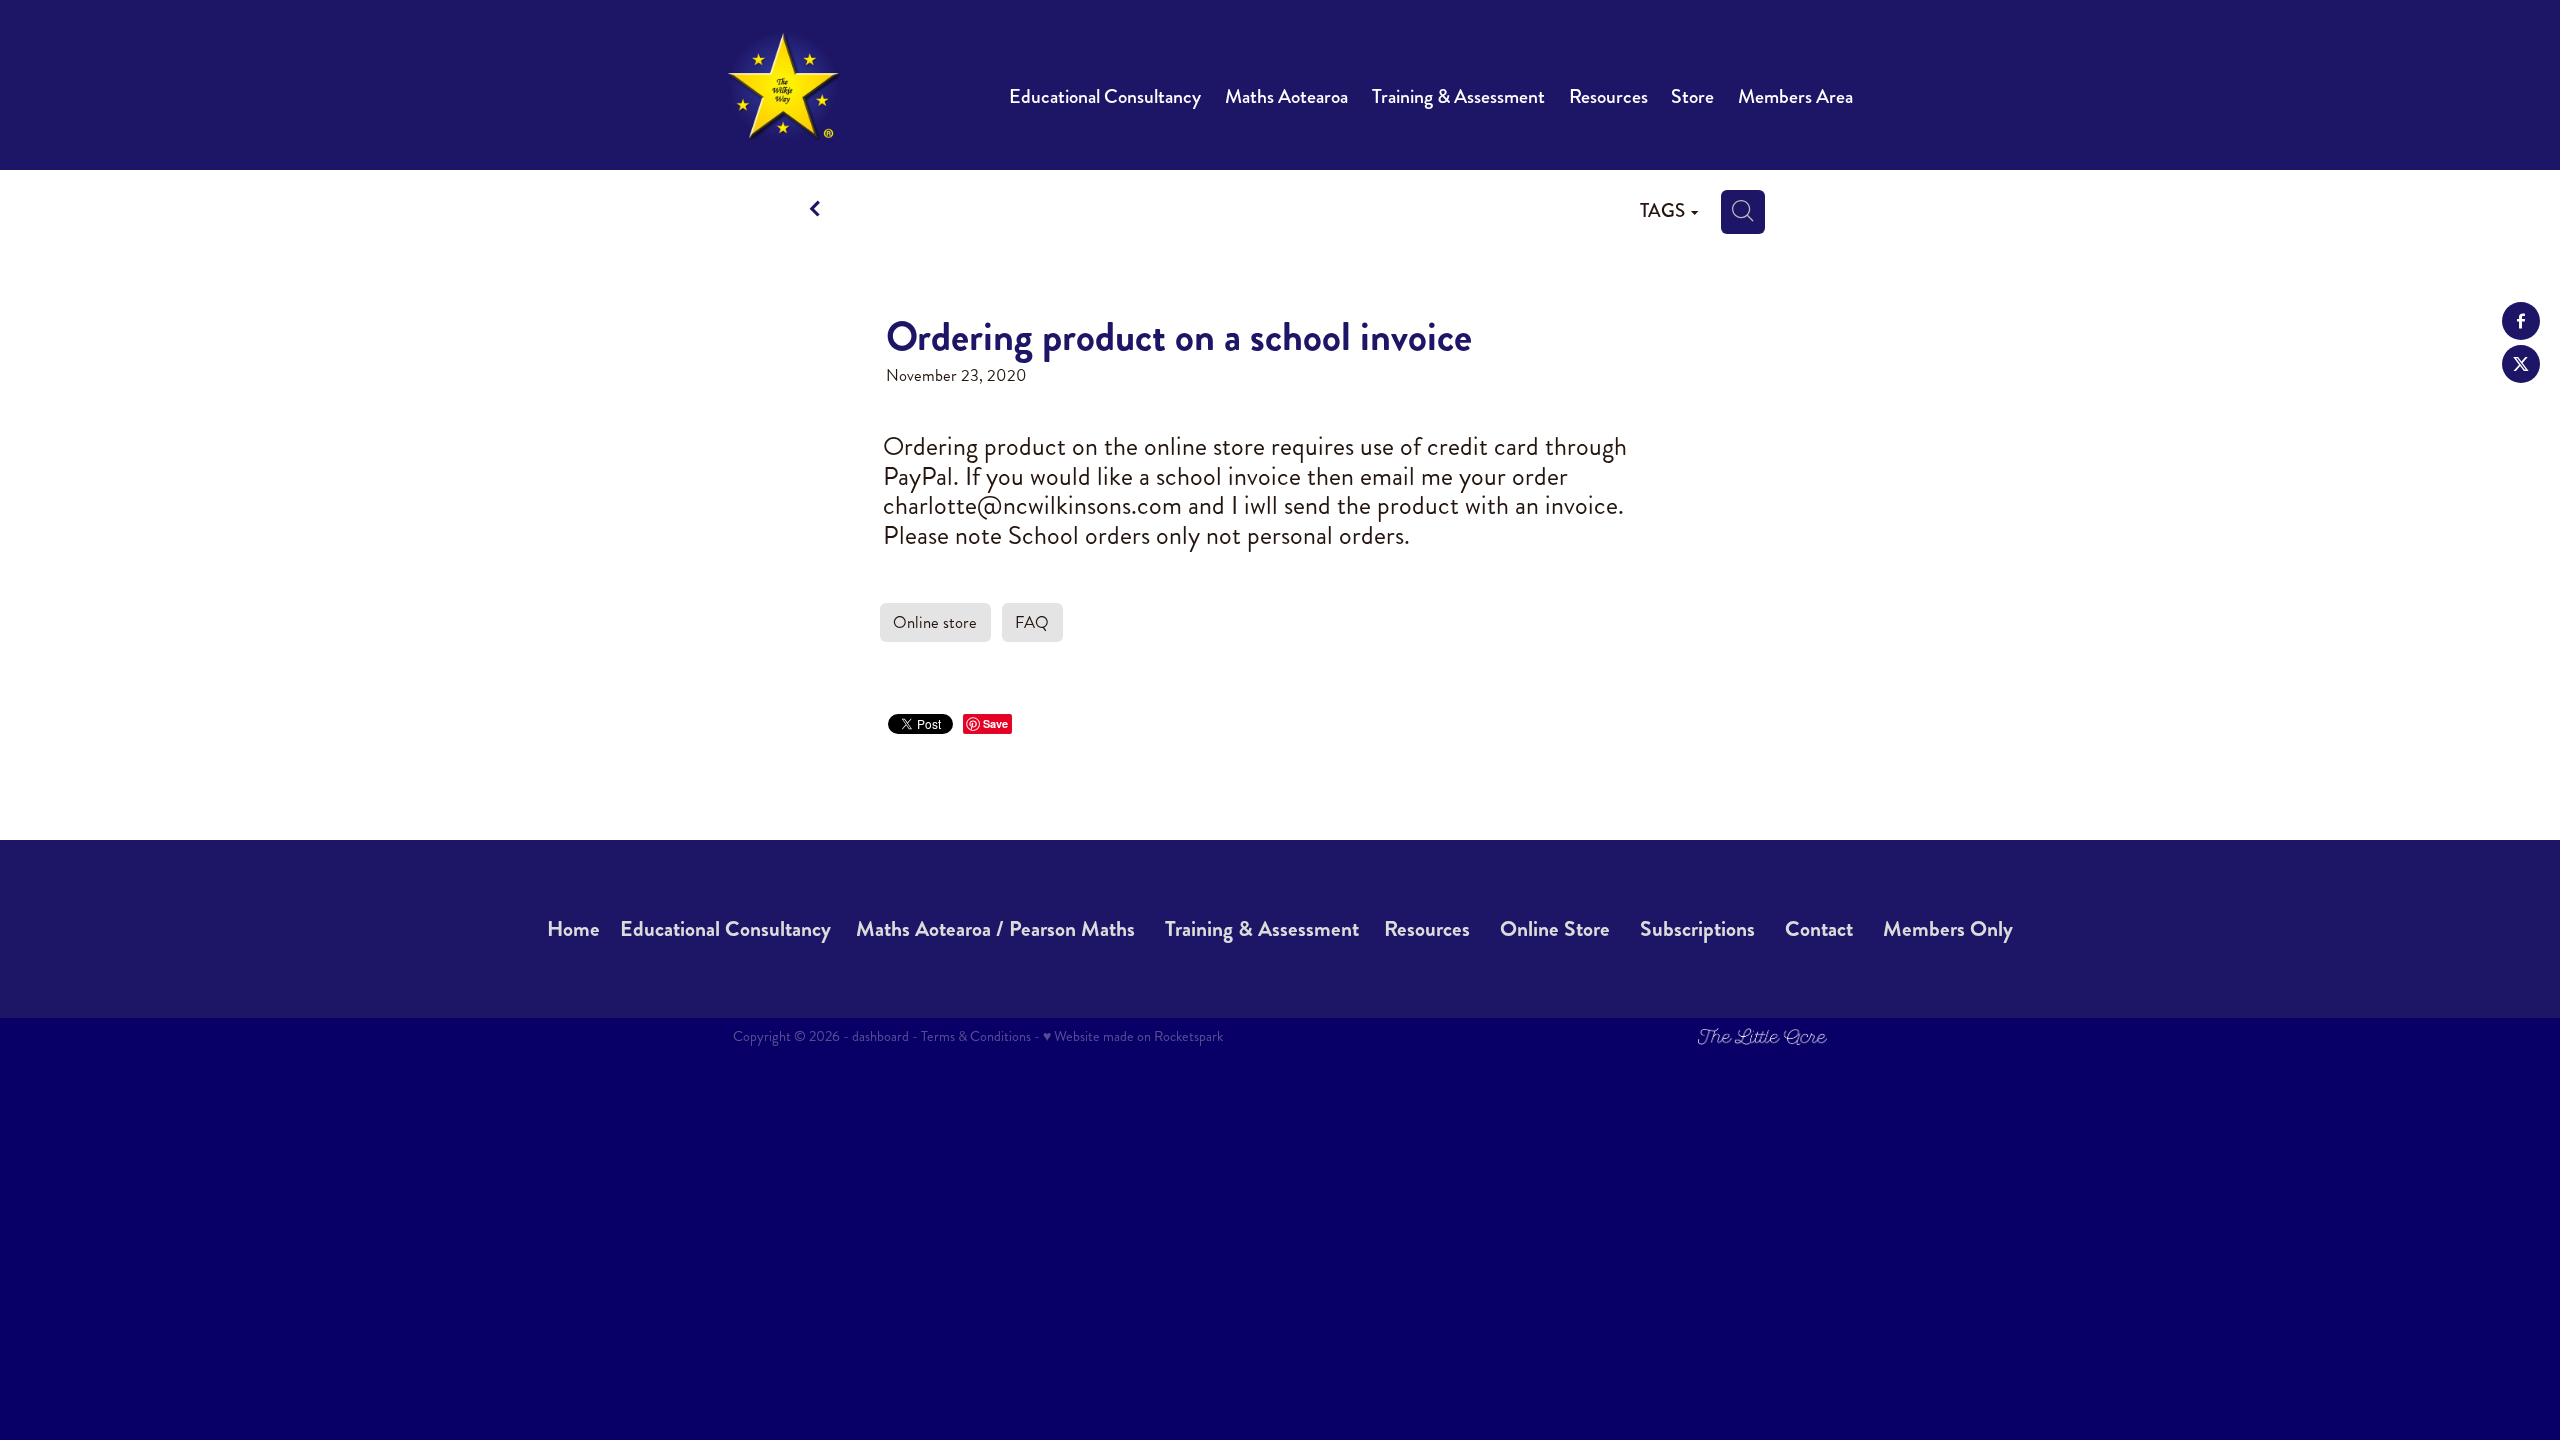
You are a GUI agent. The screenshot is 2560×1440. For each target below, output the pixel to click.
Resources (1427, 929)
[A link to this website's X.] (2521, 364)
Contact (1819, 929)
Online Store (1555, 929)
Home (573, 929)
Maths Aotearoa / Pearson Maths (995, 929)
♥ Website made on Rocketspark (1133, 1036)
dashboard (880, 1036)
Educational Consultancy (725, 929)
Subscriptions (1697, 929)
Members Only (1948, 929)
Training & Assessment (1262, 929)
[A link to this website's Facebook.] (2521, 321)
